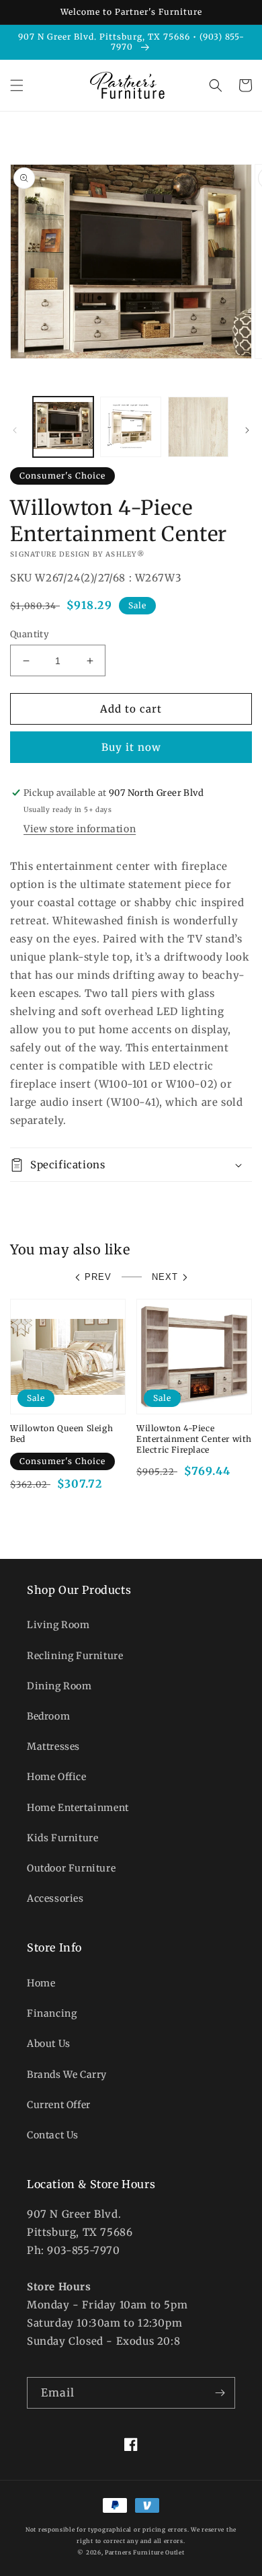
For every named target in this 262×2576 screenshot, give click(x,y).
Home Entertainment (78, 1808)
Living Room (58, 1625)
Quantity (30, 634)
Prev (98, 1277)
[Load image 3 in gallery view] (198, 427)
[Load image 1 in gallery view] (63, 427)
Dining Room (59, 1686)
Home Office (57, 1777)
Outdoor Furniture (71, 1868)
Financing (52, 2013)
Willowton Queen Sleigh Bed (61, 1434)
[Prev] (15, 430)
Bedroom (48, 1716)
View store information (80, 829)
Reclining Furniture (75, 1656)
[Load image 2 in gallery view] (130, 427)
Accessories (55, 1898)
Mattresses (53, 1746)
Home (41, 1983)
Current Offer (59, 2105)
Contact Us (53, 2135)
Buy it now (131, 747)
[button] (17, 85)
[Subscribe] (220, 2393)
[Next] (247, 430)
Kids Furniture (62, 1838)
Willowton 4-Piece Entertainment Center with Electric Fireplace (194, 1439)
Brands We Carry (67, 2075)
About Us (49, 2044)
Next (165, 1277)
